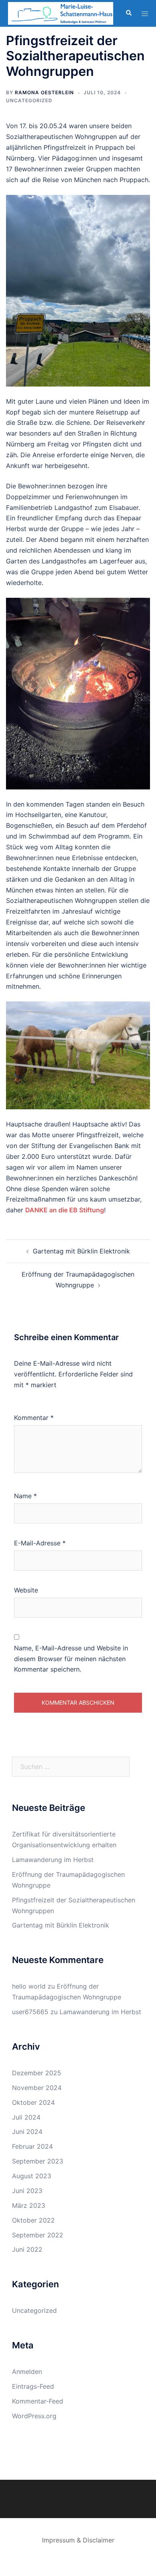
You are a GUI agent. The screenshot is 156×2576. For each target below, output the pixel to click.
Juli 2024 (26, 2117)
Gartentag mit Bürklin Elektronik (81, 1251)
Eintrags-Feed (33, 2386)
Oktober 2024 (33, 2102)
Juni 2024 (27, 2132)
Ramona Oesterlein (44, 92)
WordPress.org (34, 2416)
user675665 (30, 2012)
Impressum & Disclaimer (78, 2540)
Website (26, 1590)
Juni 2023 (27, 2191)
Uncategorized (29, 100)
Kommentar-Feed (38, 2401)
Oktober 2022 (33, 2220)
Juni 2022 (27, 2249)
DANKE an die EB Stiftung (65, 1210)
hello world (29, 1986)
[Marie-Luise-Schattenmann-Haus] (61, 13)
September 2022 (38, 2235)
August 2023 (32, 2176)
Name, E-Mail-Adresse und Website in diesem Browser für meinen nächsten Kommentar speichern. (71, 1659)
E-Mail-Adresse (40, 1543)
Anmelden (27, 2372)
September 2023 (38, 2161)
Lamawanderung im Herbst (53, 1860)
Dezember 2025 (37, 2073)
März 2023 (29, 2205)
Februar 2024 (32, 2146)
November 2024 (37, 2088)
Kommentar (34, 1418)
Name (25, 1496)
